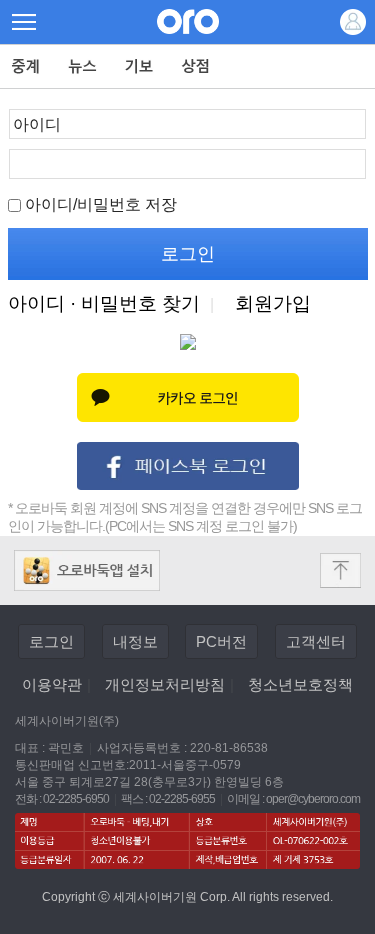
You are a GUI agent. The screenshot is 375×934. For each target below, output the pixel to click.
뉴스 (82, 66)
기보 (139, 66)
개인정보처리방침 (165, 684)
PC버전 (221, 641)
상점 (196, 66)
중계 (26, 66)
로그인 (51, 641)
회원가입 (273, 303)
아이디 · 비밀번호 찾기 (104, 303)
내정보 (135, 641)
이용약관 (52, 684)
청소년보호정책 (300, 684)
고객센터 (316, 641)
